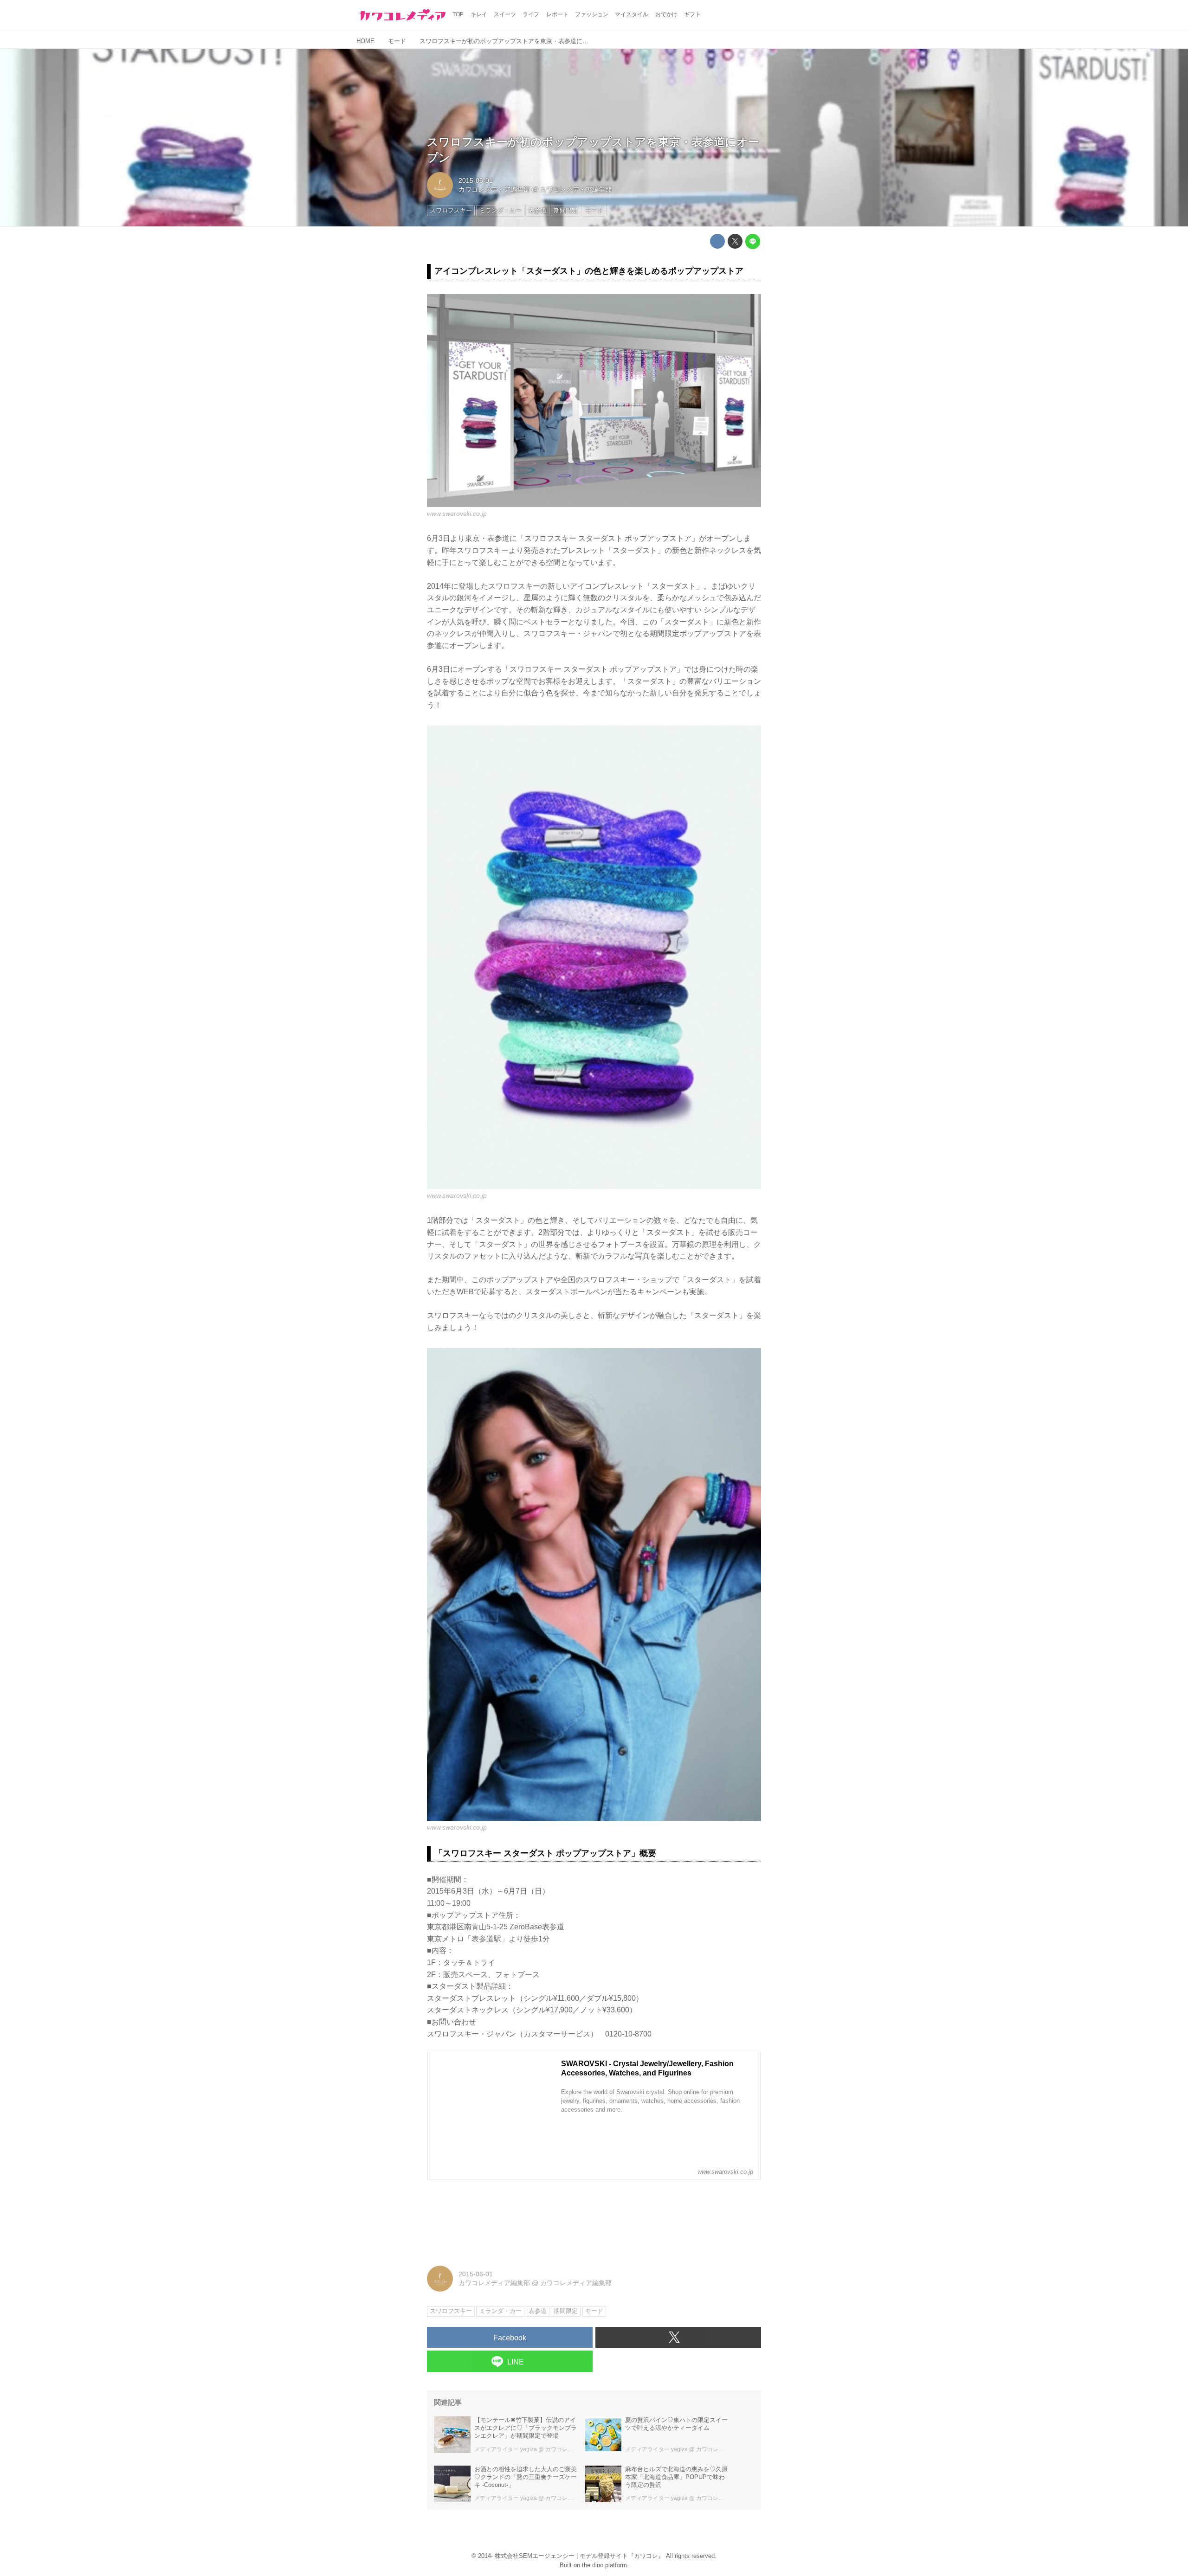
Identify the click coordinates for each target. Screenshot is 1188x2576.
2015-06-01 (476, 180)
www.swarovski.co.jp (457, 514)
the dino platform (604, 2565)
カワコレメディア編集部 (494, 189)
